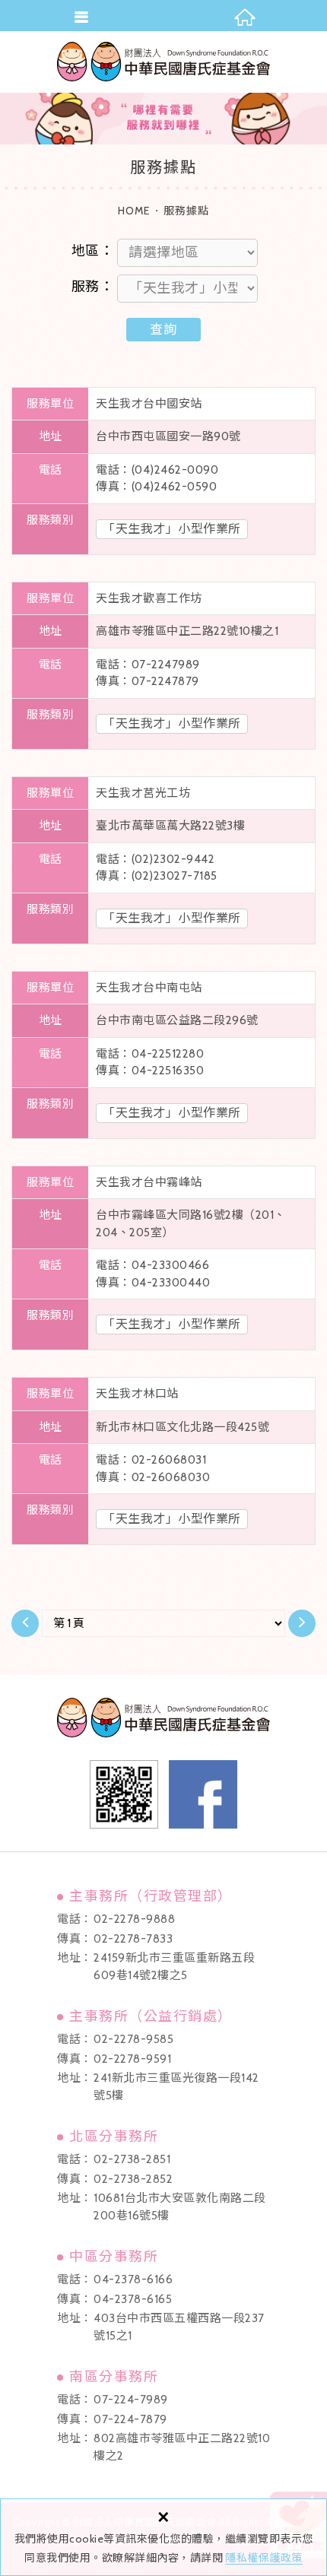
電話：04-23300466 (152, 1265)
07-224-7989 (131, 2400)
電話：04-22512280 (150, 1054)
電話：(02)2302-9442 (155, 859)
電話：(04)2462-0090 (157, 470)
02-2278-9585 (133, 2039)
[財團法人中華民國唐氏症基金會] (163, 62)
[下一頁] (302, 1623)
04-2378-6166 (133, 2279)
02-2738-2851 (132, 2159)
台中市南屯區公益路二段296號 (177, 1020)
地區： (92, 251)
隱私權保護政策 (264, 2558)
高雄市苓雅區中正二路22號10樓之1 (187, 631)
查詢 (163, 329)
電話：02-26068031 (151, 1460)
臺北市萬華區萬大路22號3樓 (170, 826)
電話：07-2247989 (148, 665)
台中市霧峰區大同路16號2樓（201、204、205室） (191, 1224)
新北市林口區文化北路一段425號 (183, 1427)
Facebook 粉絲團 (203, 1794)
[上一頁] (25, 1623)
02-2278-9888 (134, 1919)
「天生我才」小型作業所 (172, 529)
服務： (92, 287)
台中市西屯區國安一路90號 (168, 436)
